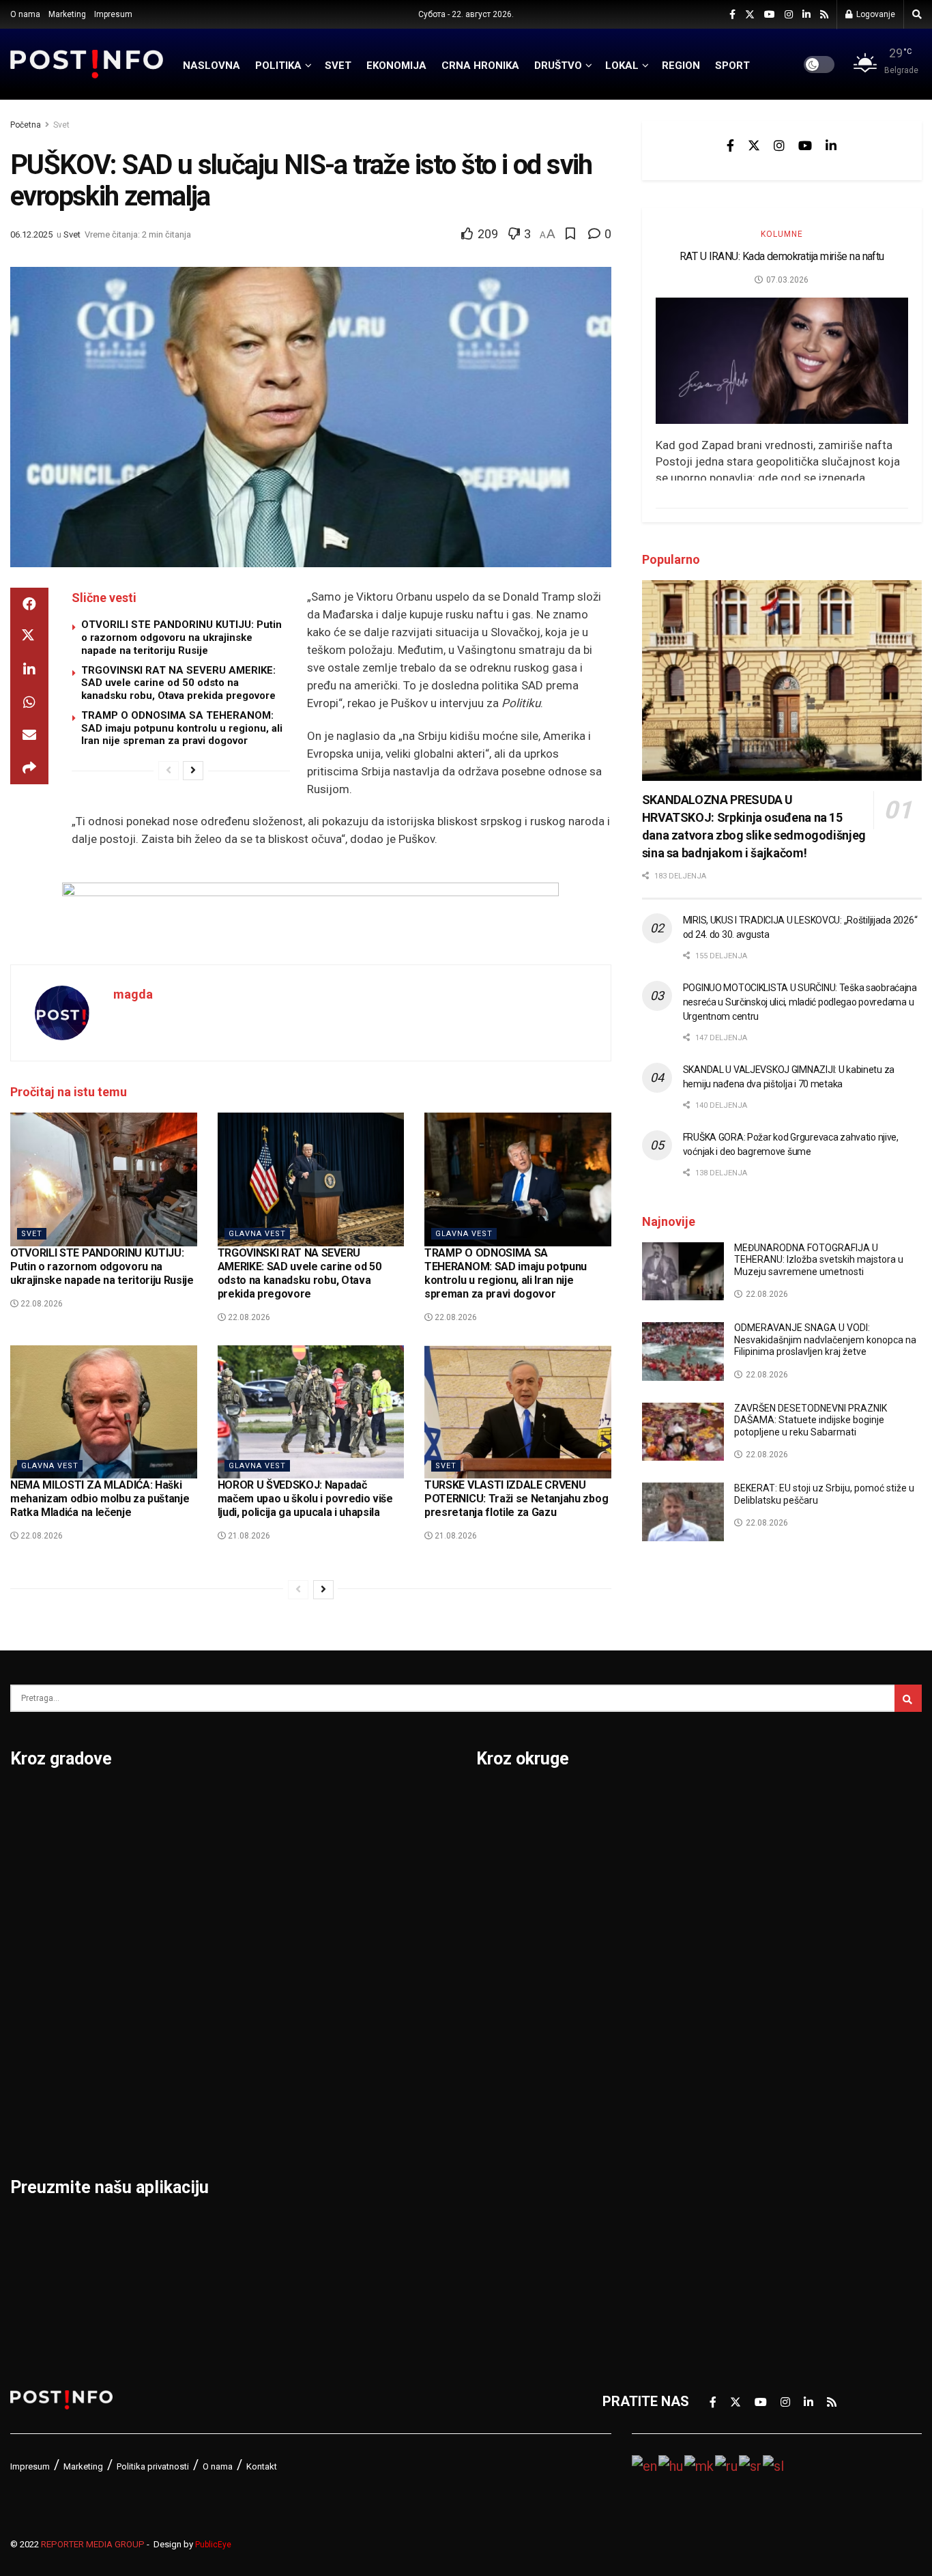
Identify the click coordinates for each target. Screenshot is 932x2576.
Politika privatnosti (153, 2466)
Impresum (113, 14)
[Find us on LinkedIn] (806, 15)
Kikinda (33, 1945)
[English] (645, 2465)
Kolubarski (509, 1981)
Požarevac (199, 1981)
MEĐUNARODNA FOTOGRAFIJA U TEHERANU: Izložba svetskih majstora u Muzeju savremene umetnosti (819, 1260)
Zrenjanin (350, 2087)
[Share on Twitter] (29, 637)
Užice (338, 1910)
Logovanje (875, 14)
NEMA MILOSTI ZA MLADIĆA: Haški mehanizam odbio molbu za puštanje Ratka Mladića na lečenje (100, 1499)
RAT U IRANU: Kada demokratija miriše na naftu (782, 256)
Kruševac (39, 2052)
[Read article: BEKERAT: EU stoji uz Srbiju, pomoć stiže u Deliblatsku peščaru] (683, 1512)
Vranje (341, 1981)
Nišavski (503, 2123)
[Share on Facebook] (29, 604)
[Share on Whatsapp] (29, 702)
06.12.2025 (31, 234)
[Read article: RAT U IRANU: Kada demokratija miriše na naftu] (782, 361)
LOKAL (622, 66)
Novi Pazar (200, 1839)
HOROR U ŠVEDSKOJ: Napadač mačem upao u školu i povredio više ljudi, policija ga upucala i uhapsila (305, 1499)
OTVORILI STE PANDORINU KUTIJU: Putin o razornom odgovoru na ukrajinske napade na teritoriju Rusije (181, 638)
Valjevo (344, 1945)
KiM (488, 2016)
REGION (681, 66)
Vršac (339, 2016)
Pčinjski (500, 2158)
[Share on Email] (29, 735)
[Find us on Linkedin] (831, 145)
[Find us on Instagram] (789, 15)
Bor (21, 1839)
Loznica (35, 2123)
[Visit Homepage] (87, 64)
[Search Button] (917, 14)
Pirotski (501, 2194)
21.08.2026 (248, 1536)
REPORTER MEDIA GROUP (93, 2544)
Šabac (185, 2087)
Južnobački (512, 1910)
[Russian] (727, 2465)
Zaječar (344, 2052)
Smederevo (202, 2123)
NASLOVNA (212, 66)
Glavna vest (257, 1234)
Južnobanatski (522, 1945)
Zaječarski (730, 2123)
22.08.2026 (41, 1304)
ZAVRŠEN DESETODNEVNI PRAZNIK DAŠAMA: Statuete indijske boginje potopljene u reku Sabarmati (811, 1420)
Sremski (723, 2016)
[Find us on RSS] (824, 15)
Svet (61, 125)
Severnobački (740, 1910)
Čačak (29, 1874)
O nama (25, 14)
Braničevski (513, 1839)
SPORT (732, 66)
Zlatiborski (731, 2194)
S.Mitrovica (356, 1839)
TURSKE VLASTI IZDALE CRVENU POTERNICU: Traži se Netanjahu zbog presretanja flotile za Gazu (516, 1499)
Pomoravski (735, 1803)
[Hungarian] (671, 2465)
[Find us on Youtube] (770, 15)
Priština (190, 2016)
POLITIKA (278, 66)
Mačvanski (510, 2052)
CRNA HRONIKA (480, 66)
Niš (176, 1803)
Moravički (507, 2087)
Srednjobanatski (748, 1981)
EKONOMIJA (396, 66)
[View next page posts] (193, 771)
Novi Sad (194, 1874)
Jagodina (40, 1910)
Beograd (37, 1803)
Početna (26, 125)
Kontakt (262, 2466)
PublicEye (213, 2545)
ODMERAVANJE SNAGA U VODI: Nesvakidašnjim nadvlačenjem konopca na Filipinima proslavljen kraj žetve (825, 1340)
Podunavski (513, 2229)
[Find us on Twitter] (750, 15)
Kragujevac (45, 1981)
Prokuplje (195, 2052)
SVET (338, 66)
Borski (497, 1803)
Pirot (181, 1945)
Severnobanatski (750, 1945)
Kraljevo (36, 2016)
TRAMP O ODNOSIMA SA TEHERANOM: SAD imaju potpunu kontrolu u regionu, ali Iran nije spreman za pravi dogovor (182, 728)
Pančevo (193, 1910)
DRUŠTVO (558, 66)
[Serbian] (751, 2465)
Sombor (346, 1803)
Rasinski (724, 1839)
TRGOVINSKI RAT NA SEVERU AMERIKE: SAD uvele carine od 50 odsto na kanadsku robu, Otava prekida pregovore (178, 683)
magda (133, 994)
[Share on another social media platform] (29, 768)
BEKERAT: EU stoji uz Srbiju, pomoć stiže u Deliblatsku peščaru (824, 1494)
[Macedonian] (700, 2465)
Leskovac (41, 2087)
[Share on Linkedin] (29, 670)
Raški (714, 1874)
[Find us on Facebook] (732, 15)
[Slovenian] (774, 2465)
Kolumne (782, 234)
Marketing (67, 14)
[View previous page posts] (169, 771)
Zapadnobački (741, 2158)
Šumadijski (731, 2052)
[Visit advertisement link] (311, 913)
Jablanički (508, 1874)
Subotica (348, 1874)
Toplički (721, 2087)
